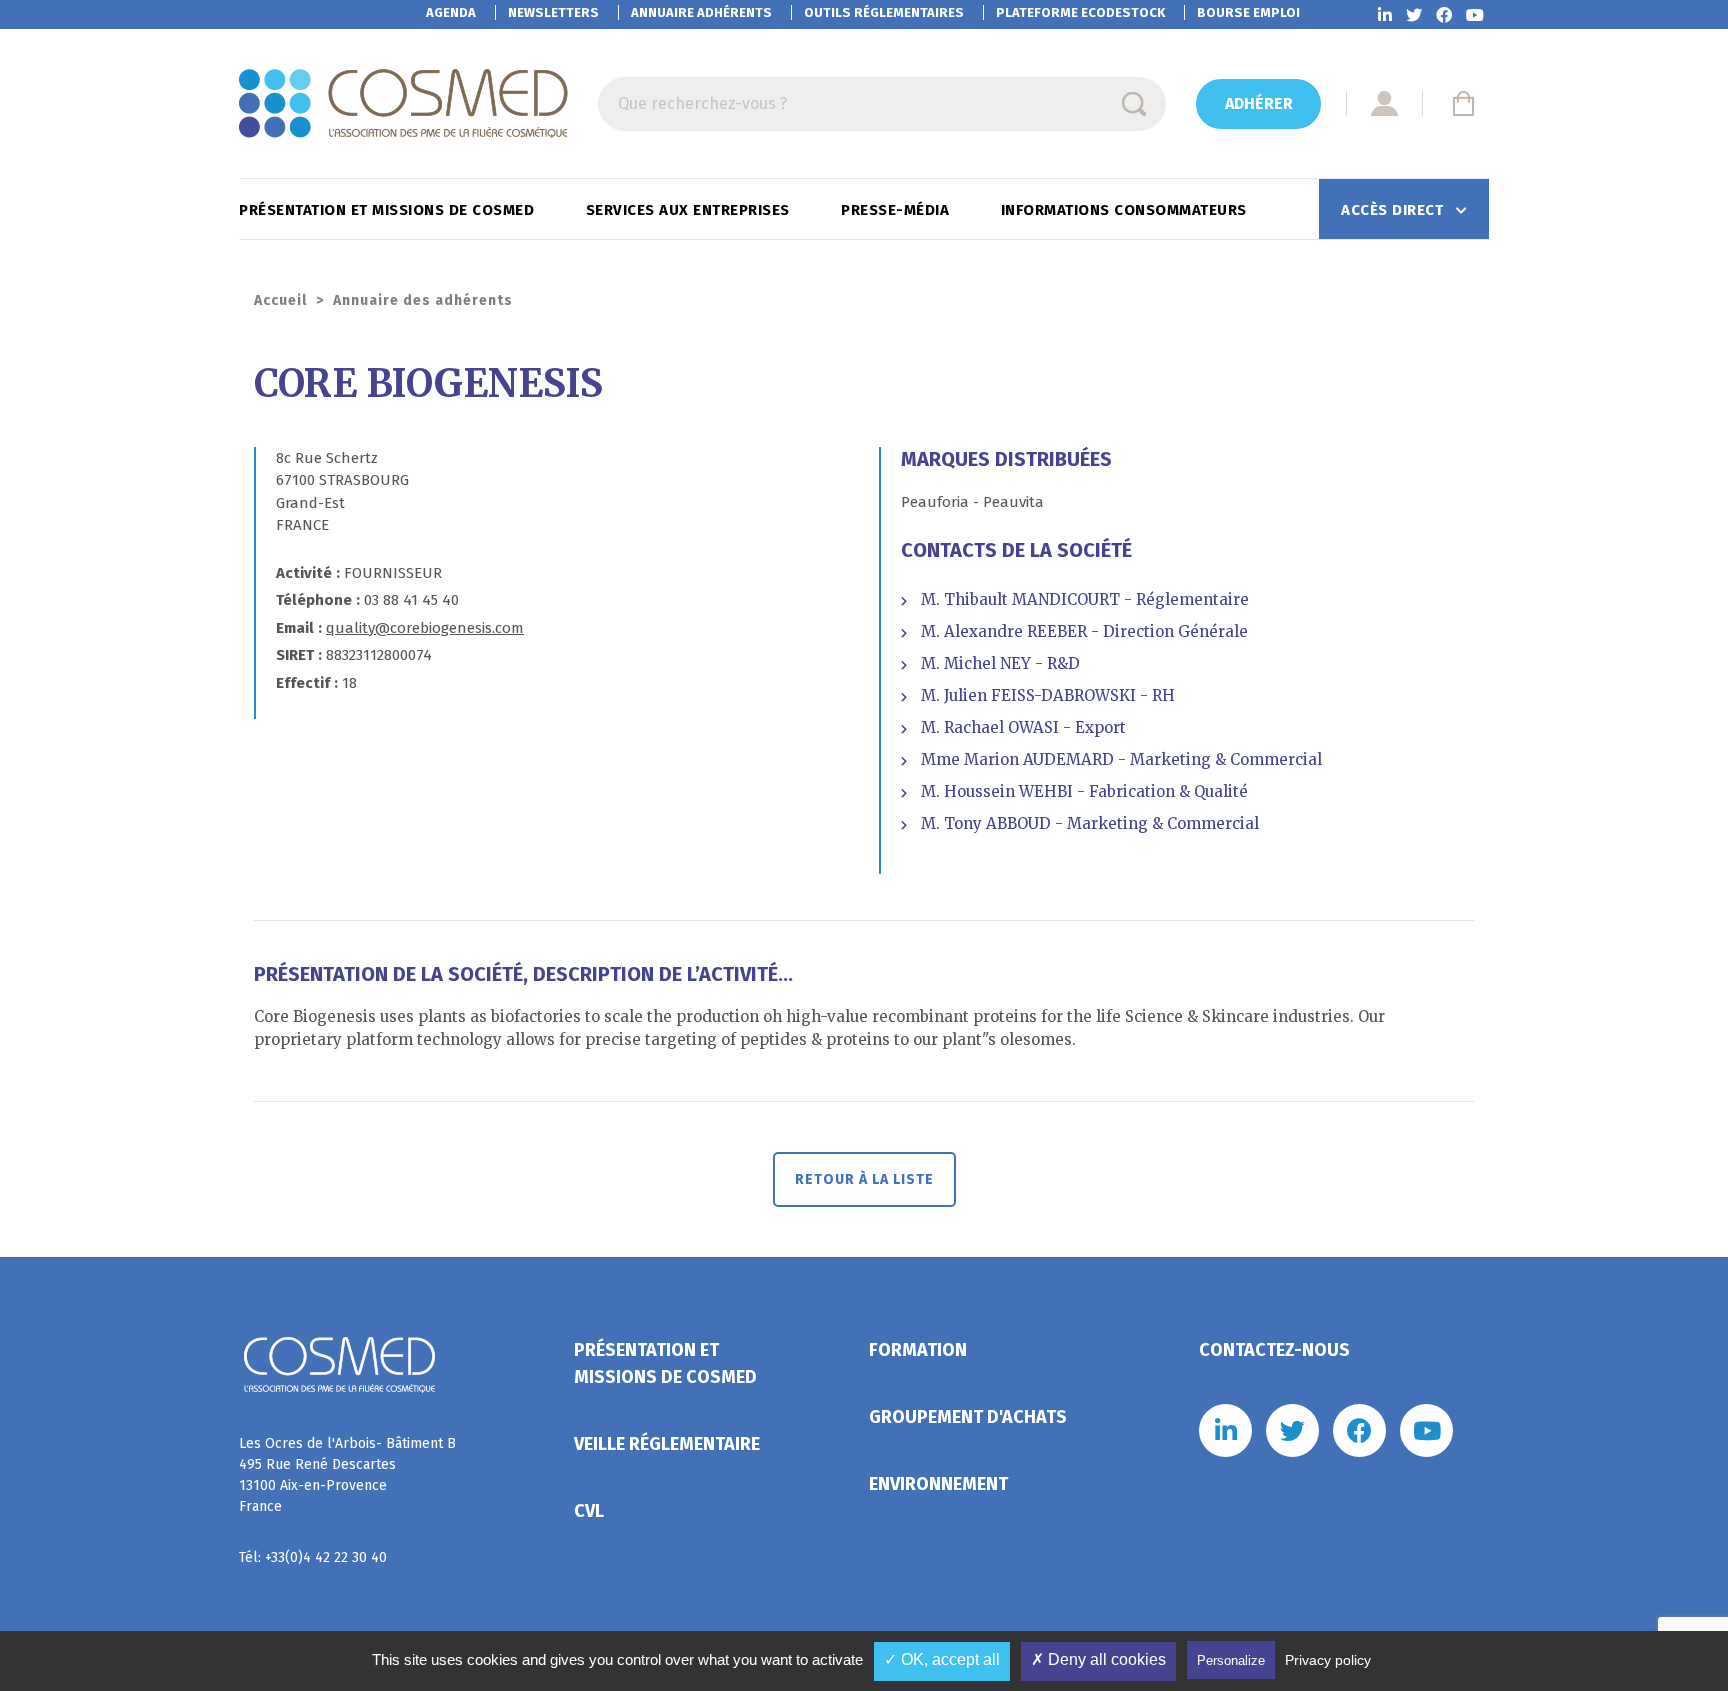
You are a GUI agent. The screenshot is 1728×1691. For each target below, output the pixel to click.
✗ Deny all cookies (1098, 1659)
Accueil (280, 300)
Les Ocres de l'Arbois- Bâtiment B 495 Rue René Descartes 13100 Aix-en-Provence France (347, 1475)
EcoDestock (1080, 12)
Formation (918, 1350)
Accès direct (1394, 210)
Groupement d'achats (968, 1417)
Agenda (451, 12)
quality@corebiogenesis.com (425, 628)
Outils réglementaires (884, 12)
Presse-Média (897, 210)
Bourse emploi (1248, 12)
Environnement (938, 1484)
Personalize (1231, 1660)
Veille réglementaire (667, 1444)
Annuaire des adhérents (423, 300)
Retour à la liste (864, 1179)
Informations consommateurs (1126, 210)
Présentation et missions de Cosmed (389, 210)
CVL (589, 1511)
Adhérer (1259, 103)
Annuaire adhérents (701, 12)
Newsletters (553, 12)
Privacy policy (1328, 1660)
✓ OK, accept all (942, 1659)
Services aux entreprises (690, 210)
